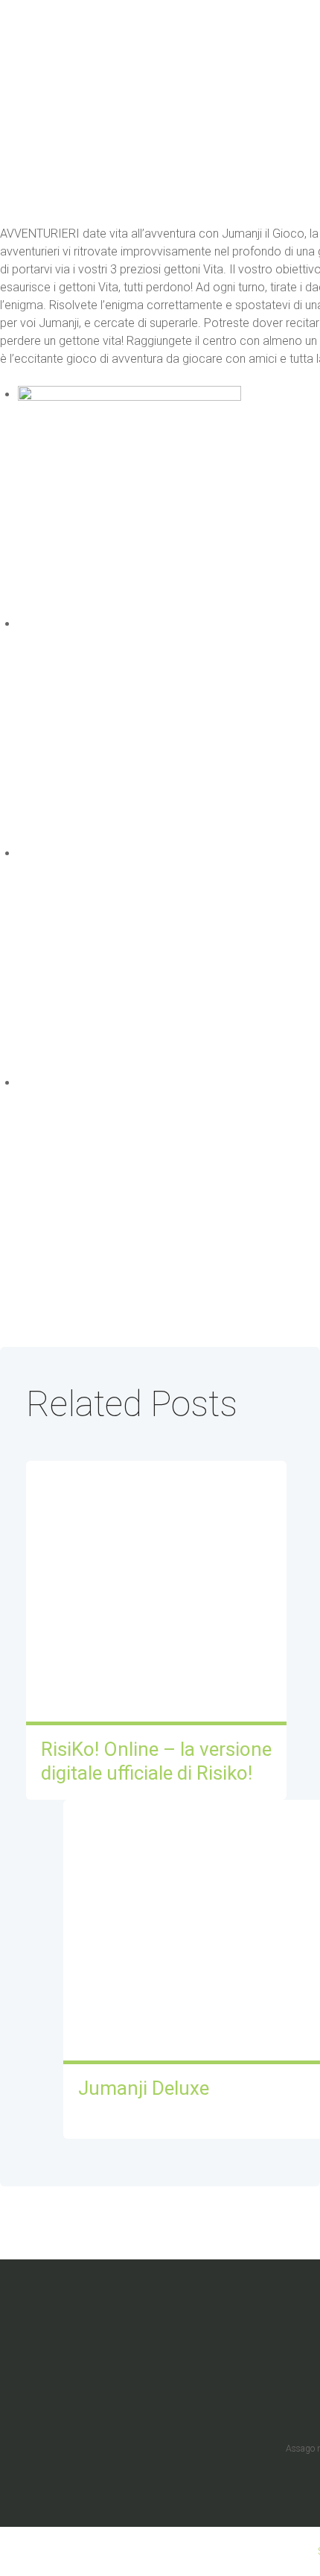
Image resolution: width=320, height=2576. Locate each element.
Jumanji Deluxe (144, 2088)
